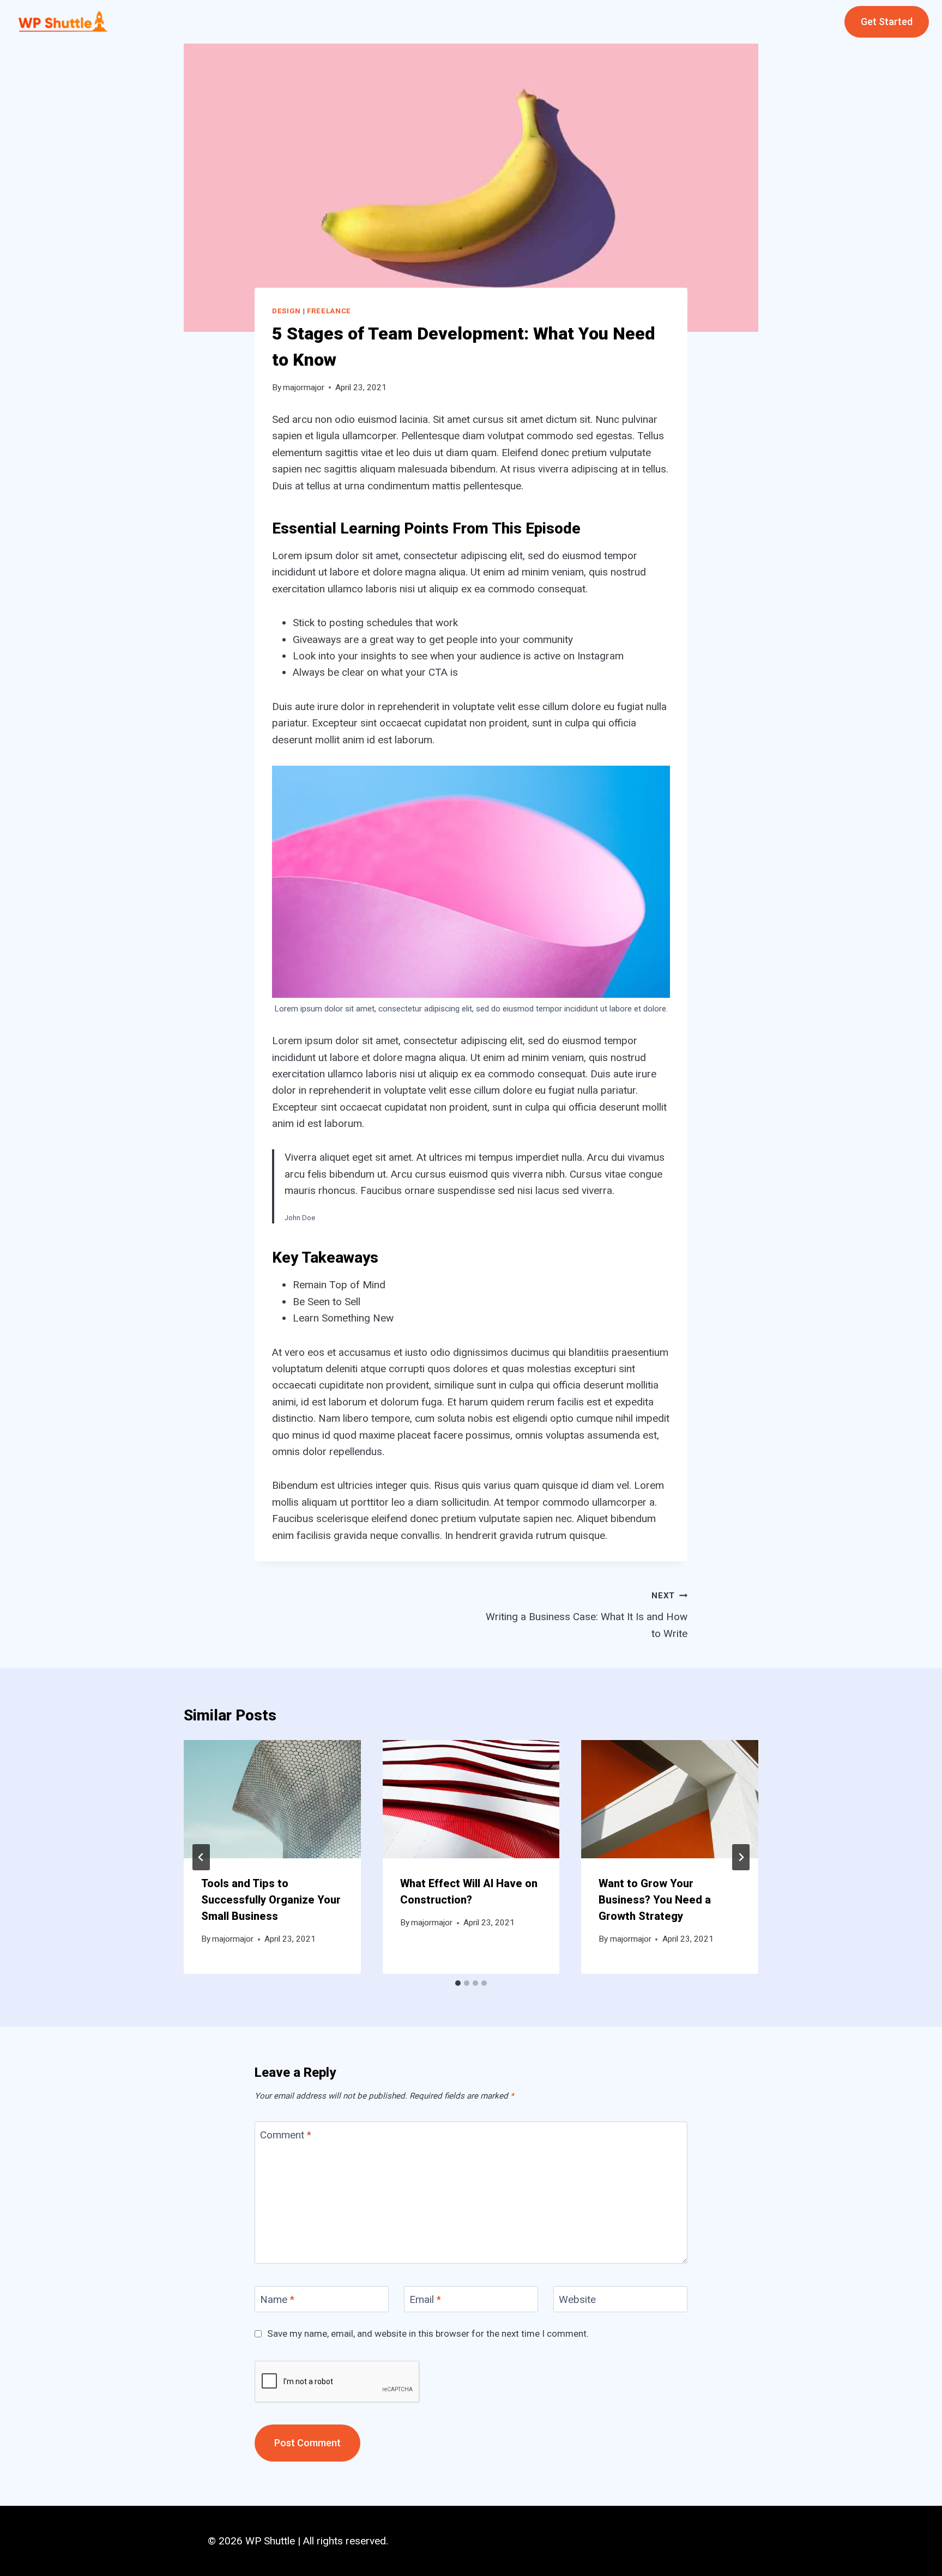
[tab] (458, 1983)
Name (277, 2299)
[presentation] (272, 1799)
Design (286, 311)
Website (577, 2299)
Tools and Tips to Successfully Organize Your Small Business (271, 1900)
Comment (286, 2135)
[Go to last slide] (201, 1857)
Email (425, 2299)
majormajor (304, 387)
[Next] (741, 1857)
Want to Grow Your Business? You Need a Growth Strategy (655, 1900)
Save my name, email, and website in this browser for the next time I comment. (428, 2333)
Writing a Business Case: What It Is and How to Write (587, 1615)
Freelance (329, 311)
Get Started (887, 22)
